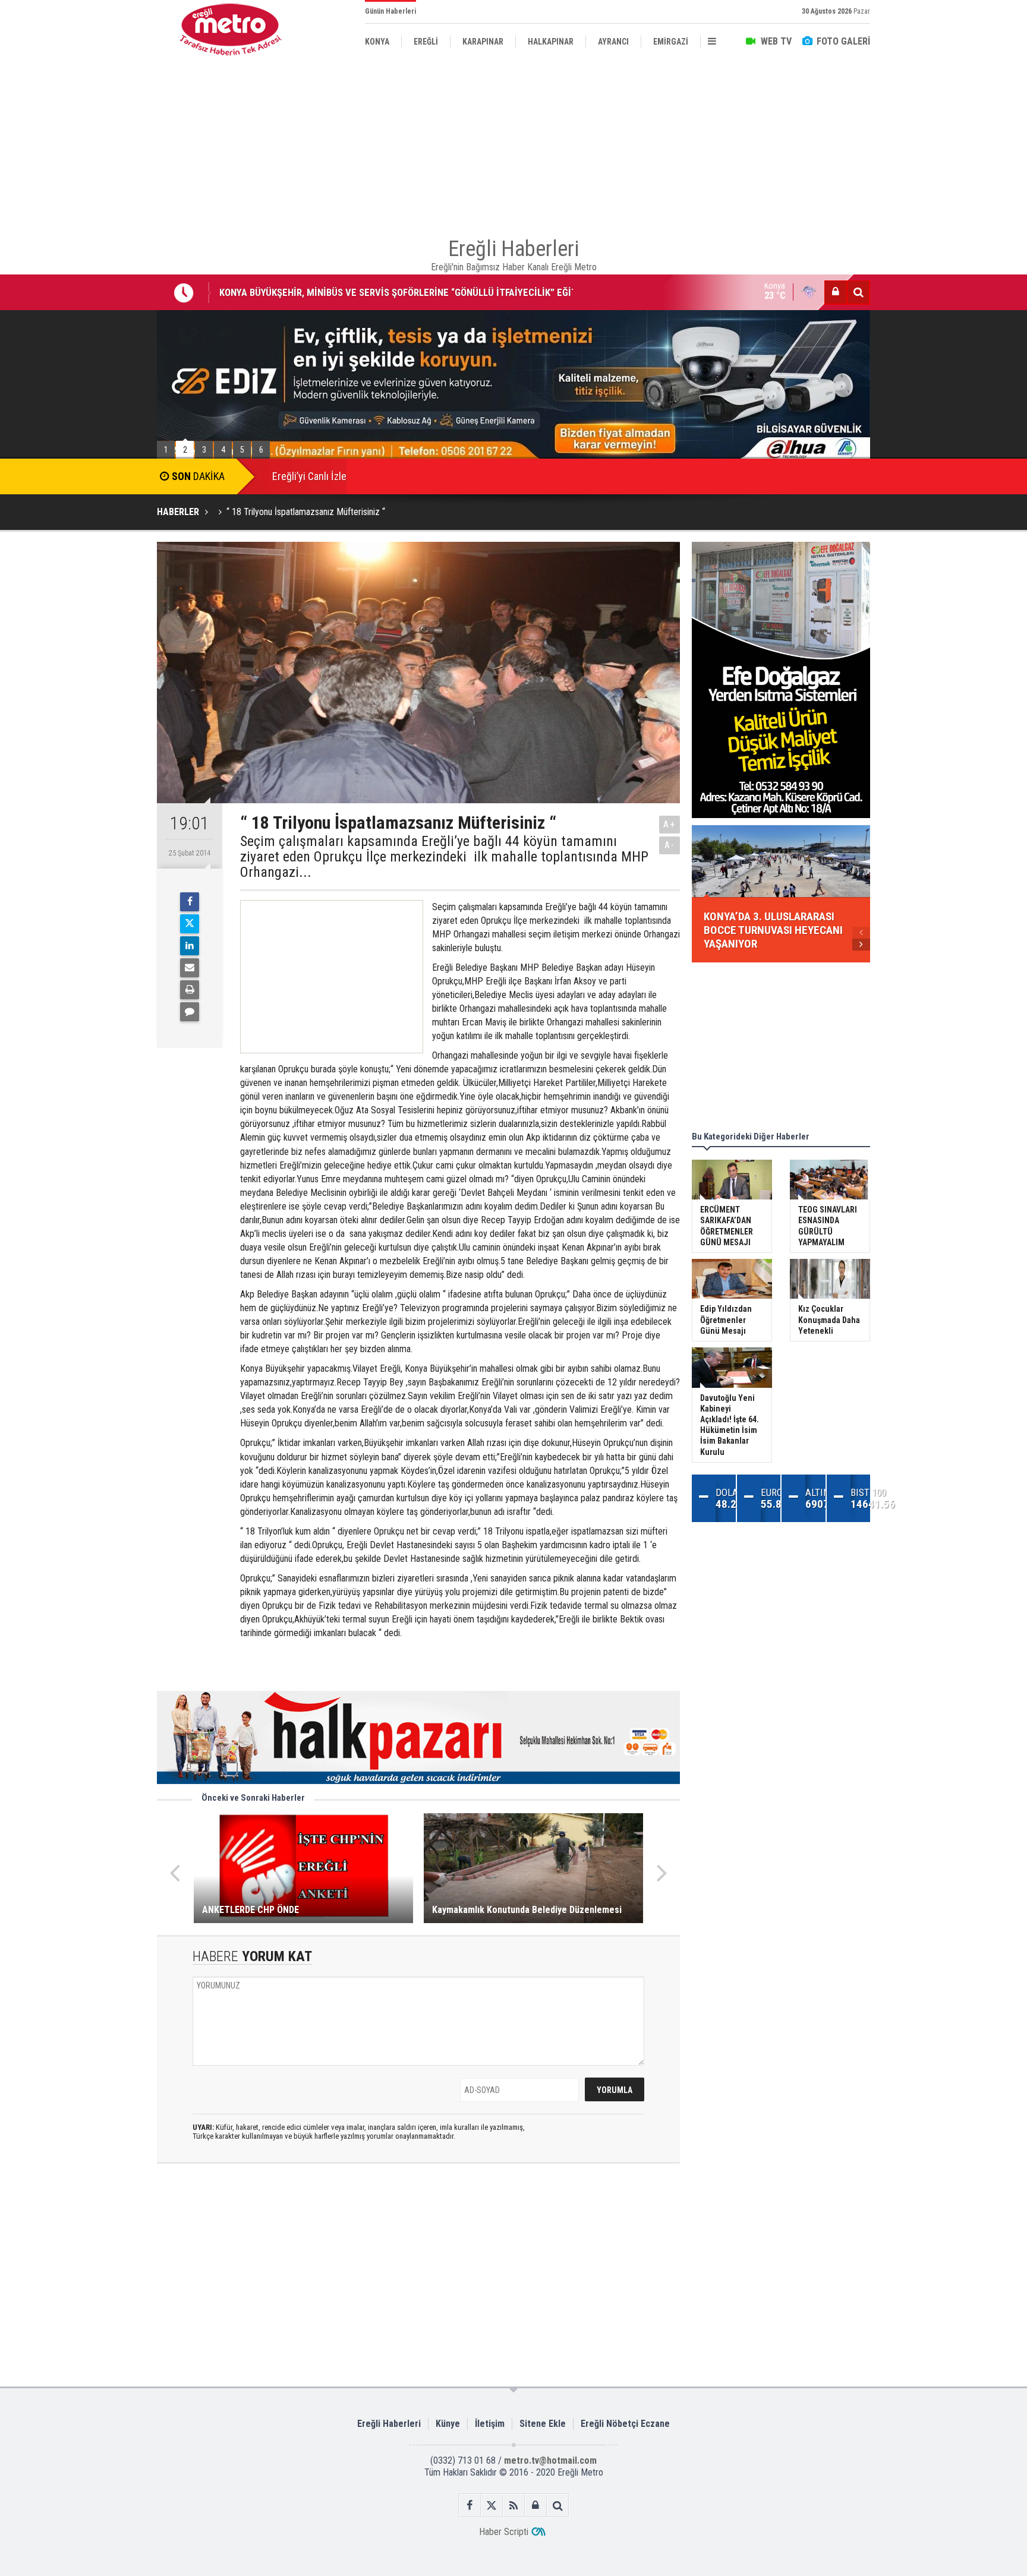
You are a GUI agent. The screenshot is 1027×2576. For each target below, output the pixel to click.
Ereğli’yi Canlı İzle (309, 476)
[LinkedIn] (190, 946)
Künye (448, 2424)
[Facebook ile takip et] (470, 2506)
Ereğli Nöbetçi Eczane (625, 2424)
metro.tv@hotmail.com (550, 2460)
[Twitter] (190, 924)
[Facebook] (190, 902)
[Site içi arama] (858, 292)
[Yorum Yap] (190, 1012)
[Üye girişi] (836, 292)
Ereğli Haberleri (389, 2424)
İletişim (490, 2424)
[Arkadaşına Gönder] (190, 968)
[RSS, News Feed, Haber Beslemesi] (514, 2506)
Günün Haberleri (390, 11)
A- (670, 845)
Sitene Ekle (543, 2424)
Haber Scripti (504, 2532)
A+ (670, 824)
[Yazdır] (190, 990)
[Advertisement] (97, 274)
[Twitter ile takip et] (492, 2506)
